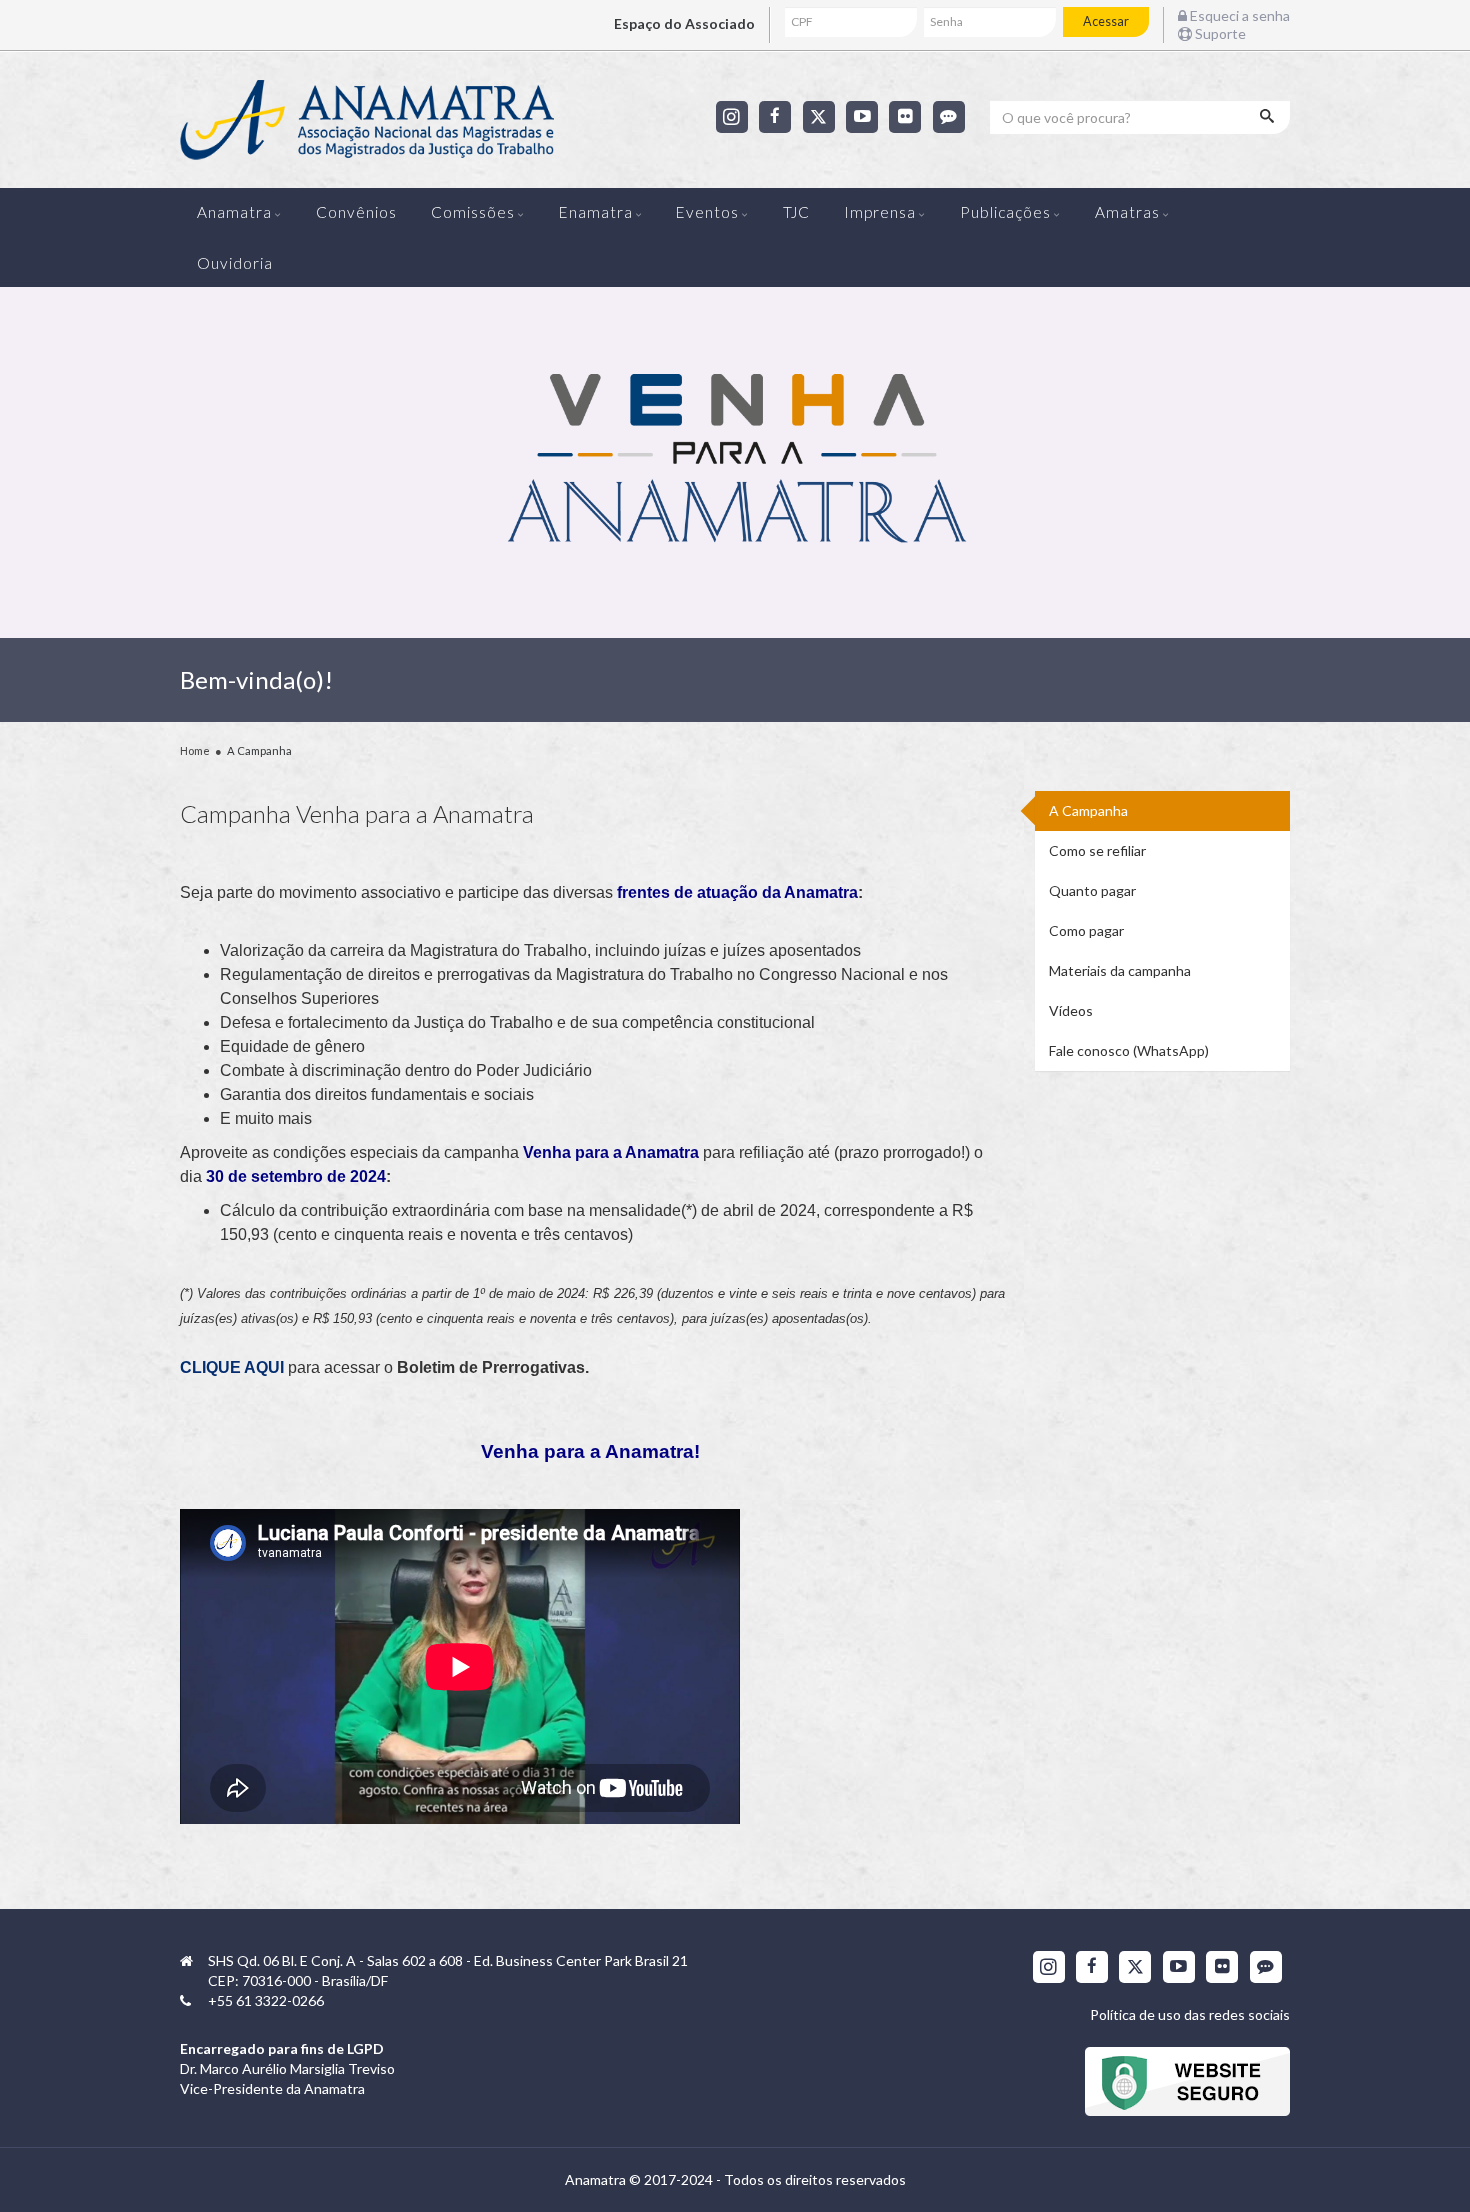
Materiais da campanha (1120, 970)
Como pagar (1086, 930)
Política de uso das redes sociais (1190, 2014)
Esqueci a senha (1238, 15)
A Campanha (1088, 810)
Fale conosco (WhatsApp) (1129, 1050)
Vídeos (1071, 1010)
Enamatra (596, 212)
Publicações (1005, 212)
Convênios (356, 212)
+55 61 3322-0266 (266, 2000)
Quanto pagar (1092, 890)
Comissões (473, 212)
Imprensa (880, 212)
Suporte (1219, 33)
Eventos (707, 212)
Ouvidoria (235, 263)
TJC (796, 212)
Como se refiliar (1097, 850)
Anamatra (234, 212)
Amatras (1127, 212)
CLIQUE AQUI (232, 1367)
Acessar (1106, 21)
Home (195, 750)
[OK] (1269, 117)
